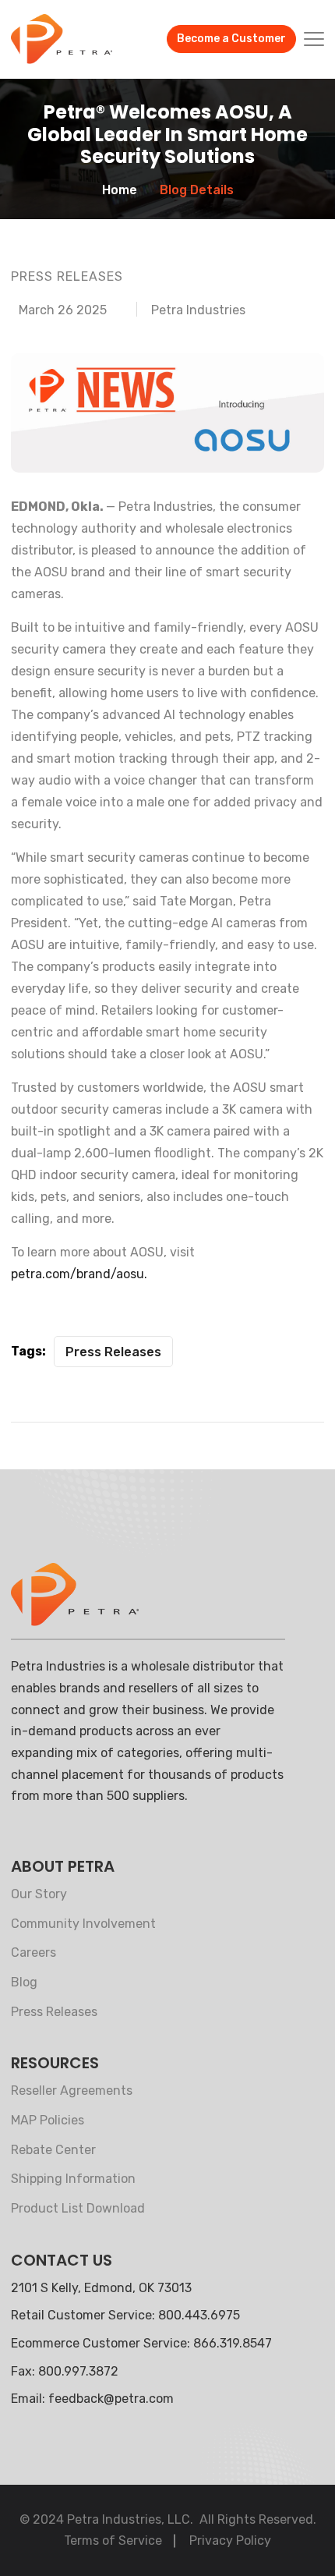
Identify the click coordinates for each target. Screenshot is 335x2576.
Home (120, 190)
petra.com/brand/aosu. (79, 1274)
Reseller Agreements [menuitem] (72, 2091)
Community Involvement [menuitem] (83, 1924)
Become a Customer (231, 39)
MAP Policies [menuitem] (48, 2120)
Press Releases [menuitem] (54, 2012)
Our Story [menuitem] (39, 1894)
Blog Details (197, 190)
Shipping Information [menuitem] (73, 2179)
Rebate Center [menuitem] (53, 2150)
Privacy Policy (230, 2541)
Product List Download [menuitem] (78, 2208)
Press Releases (113, 1352)
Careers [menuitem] (33, 1952)
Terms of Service (113, 2541)
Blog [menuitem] (24, 1982)
